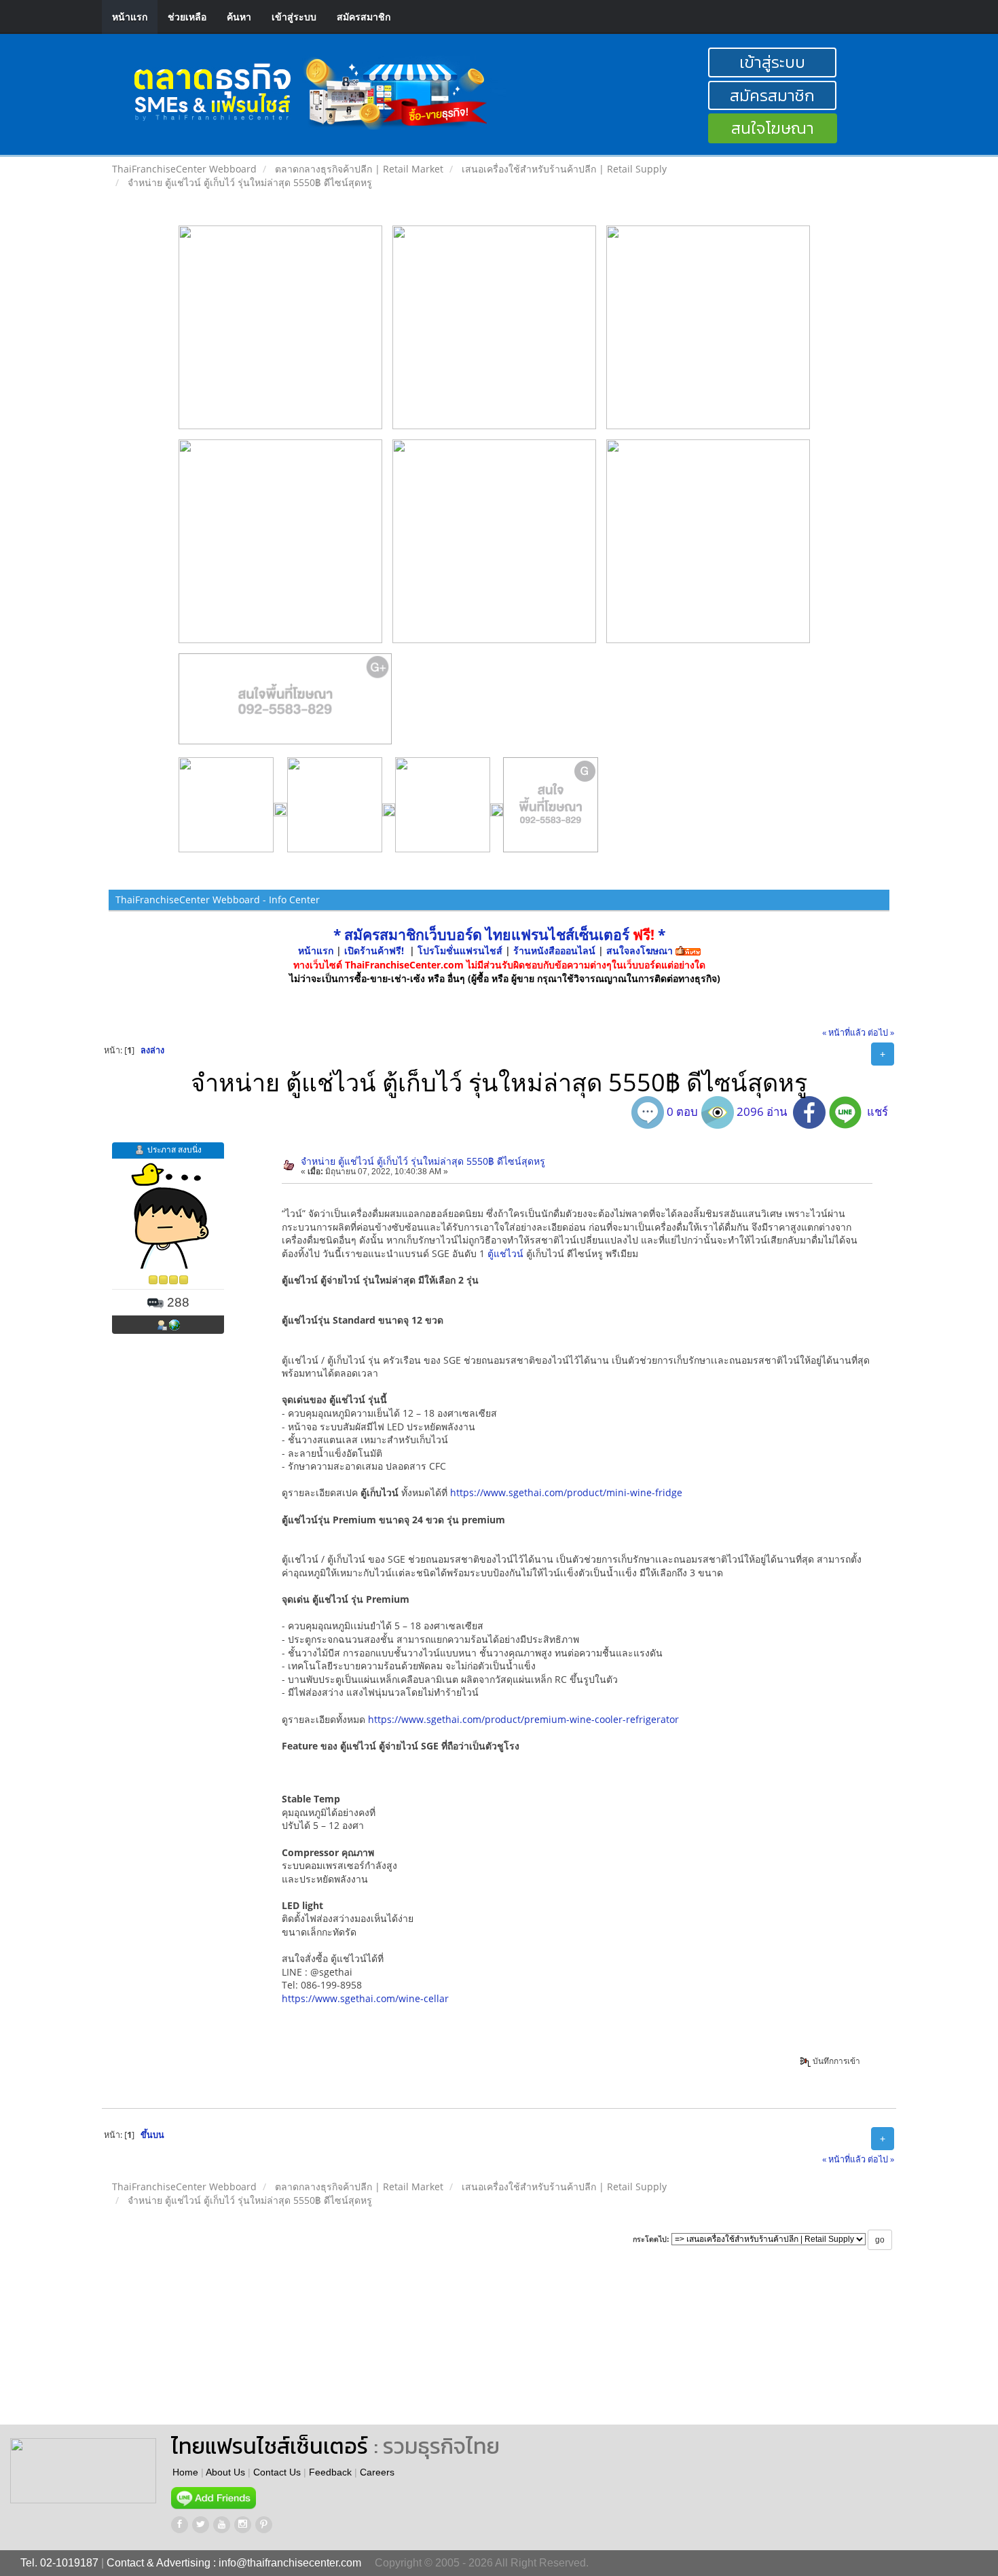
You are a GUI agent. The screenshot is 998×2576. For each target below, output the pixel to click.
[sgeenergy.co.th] (174, 1324)
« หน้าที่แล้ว (844, 1033)
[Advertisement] (580, 2350)
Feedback (330, 2472)
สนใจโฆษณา (773, 128)
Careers (377, 2472)
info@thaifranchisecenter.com (290, 2563)
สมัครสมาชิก (364, 17)
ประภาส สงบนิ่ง (174, 1149)
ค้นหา (239, 17)
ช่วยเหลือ (187, 17)
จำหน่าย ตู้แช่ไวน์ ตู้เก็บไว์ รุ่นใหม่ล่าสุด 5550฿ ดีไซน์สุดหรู (423, 1161)
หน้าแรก (130, 17)
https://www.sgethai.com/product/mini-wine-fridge (566, 1492)
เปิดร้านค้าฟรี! (374, 950)
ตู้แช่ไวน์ (505, 1253)
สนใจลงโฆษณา (640, 950)
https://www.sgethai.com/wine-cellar (365, 1998)
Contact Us (277, 2472)
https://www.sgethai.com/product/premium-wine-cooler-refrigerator (523, 1719)
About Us (225, 2472)
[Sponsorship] (285, 704)
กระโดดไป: (651, 2239)
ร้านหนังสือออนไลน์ (554, 950)
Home (185, 2472)
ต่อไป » (881, 1033)
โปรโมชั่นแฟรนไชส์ (461, 950)
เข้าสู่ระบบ (294, 17)
